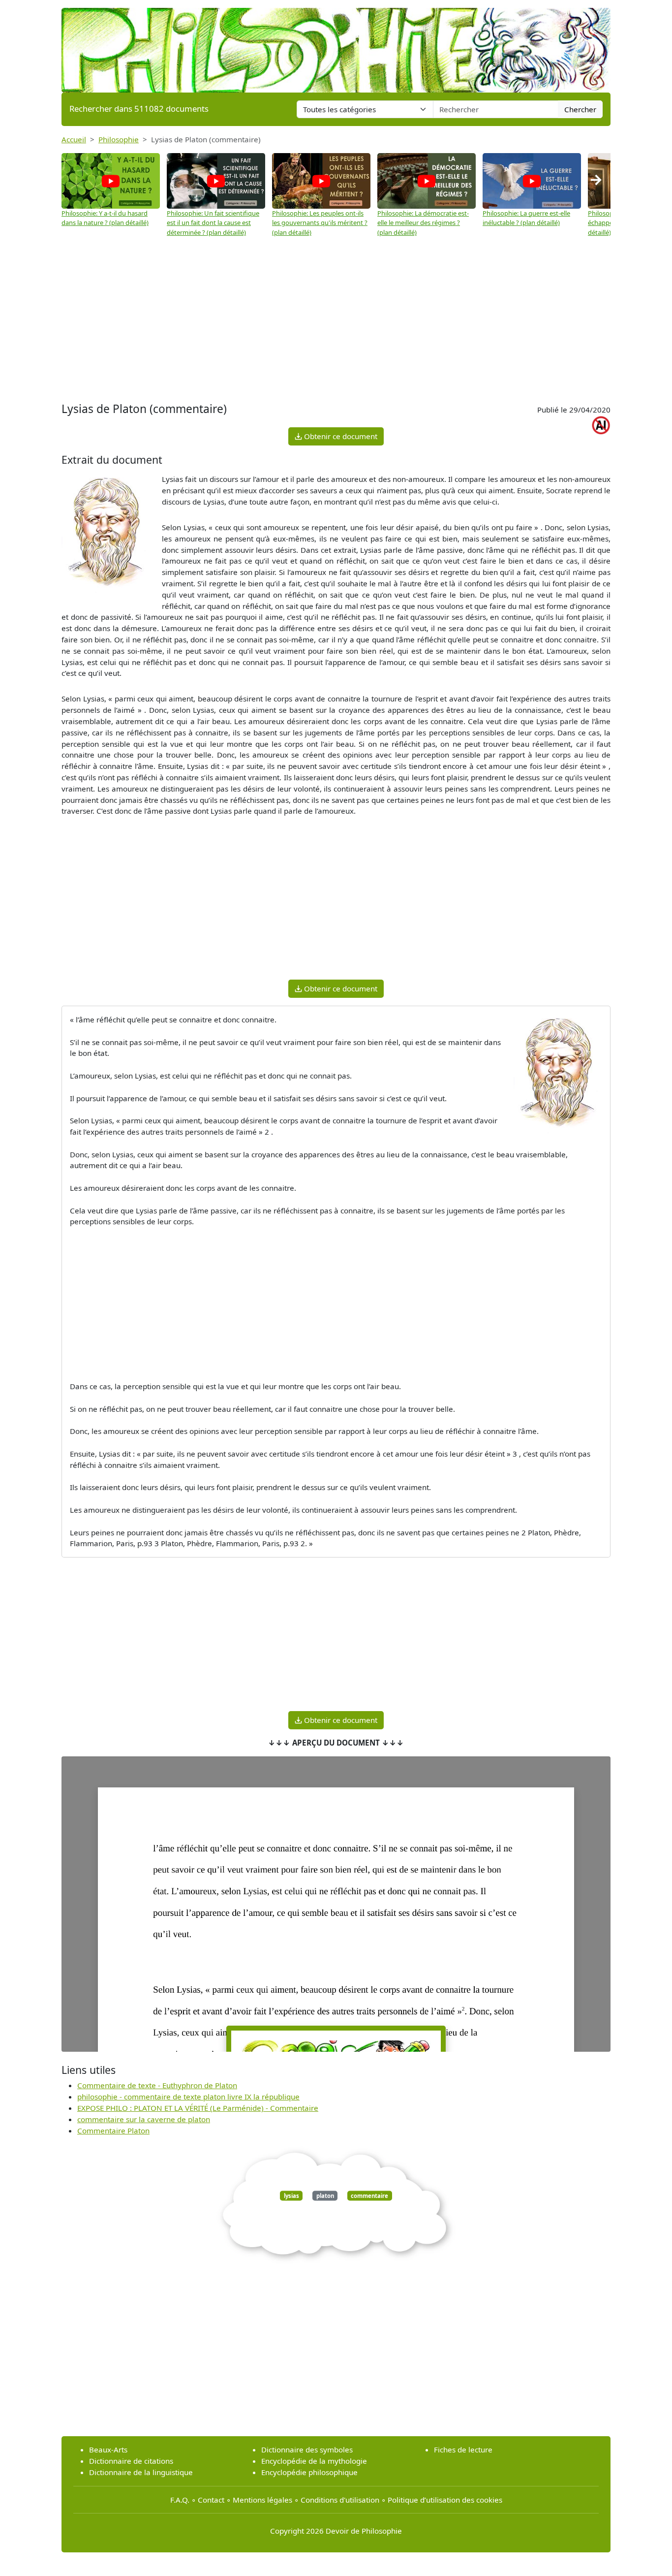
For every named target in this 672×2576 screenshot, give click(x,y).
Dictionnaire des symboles (307, 2449)
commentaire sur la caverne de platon (144, 2119)
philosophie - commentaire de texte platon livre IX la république (188, 2097)
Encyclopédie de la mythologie (314, 2461)
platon (325, 2196)
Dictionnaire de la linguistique (141, 2472)
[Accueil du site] (336, 45)
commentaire (369, 2196)
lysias (291, 2196)
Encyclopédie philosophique (309, 2472)
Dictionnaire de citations (131, 2461)
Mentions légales (262, 2500)
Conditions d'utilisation (340, 2500)
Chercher (580, 109)
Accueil (74, 139)
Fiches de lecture (463, 2449)
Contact (211, 2500)
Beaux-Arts (108, 2449)
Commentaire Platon (113, 2131)
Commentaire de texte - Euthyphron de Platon (157, 2085)
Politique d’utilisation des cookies (445, 2500)
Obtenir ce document (340, 436)
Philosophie (119, 139)
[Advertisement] (336, 321)
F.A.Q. (180, 2500)
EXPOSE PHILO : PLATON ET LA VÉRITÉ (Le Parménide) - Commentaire (198, 2108)
